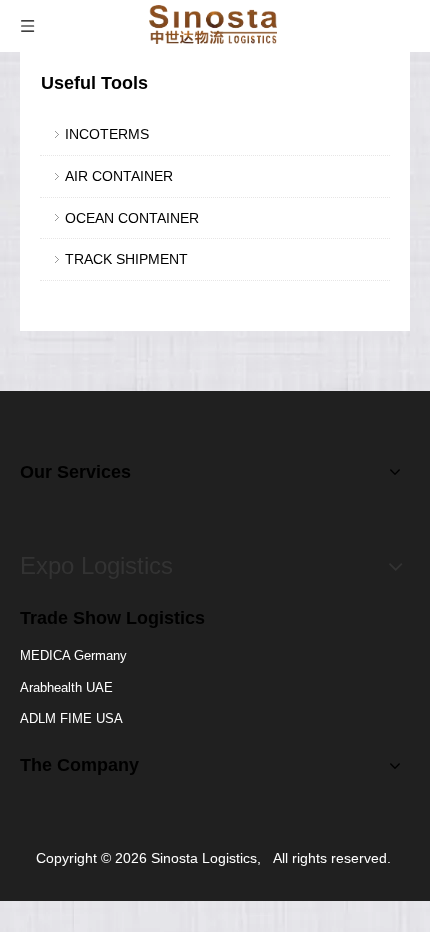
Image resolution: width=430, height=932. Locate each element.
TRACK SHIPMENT (126, 259)
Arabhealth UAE (66, 687)
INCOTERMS (107, 134)
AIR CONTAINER (119, 176)
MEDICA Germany (73, 655)
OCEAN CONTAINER (132, 218)
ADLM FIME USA (71, 718)
